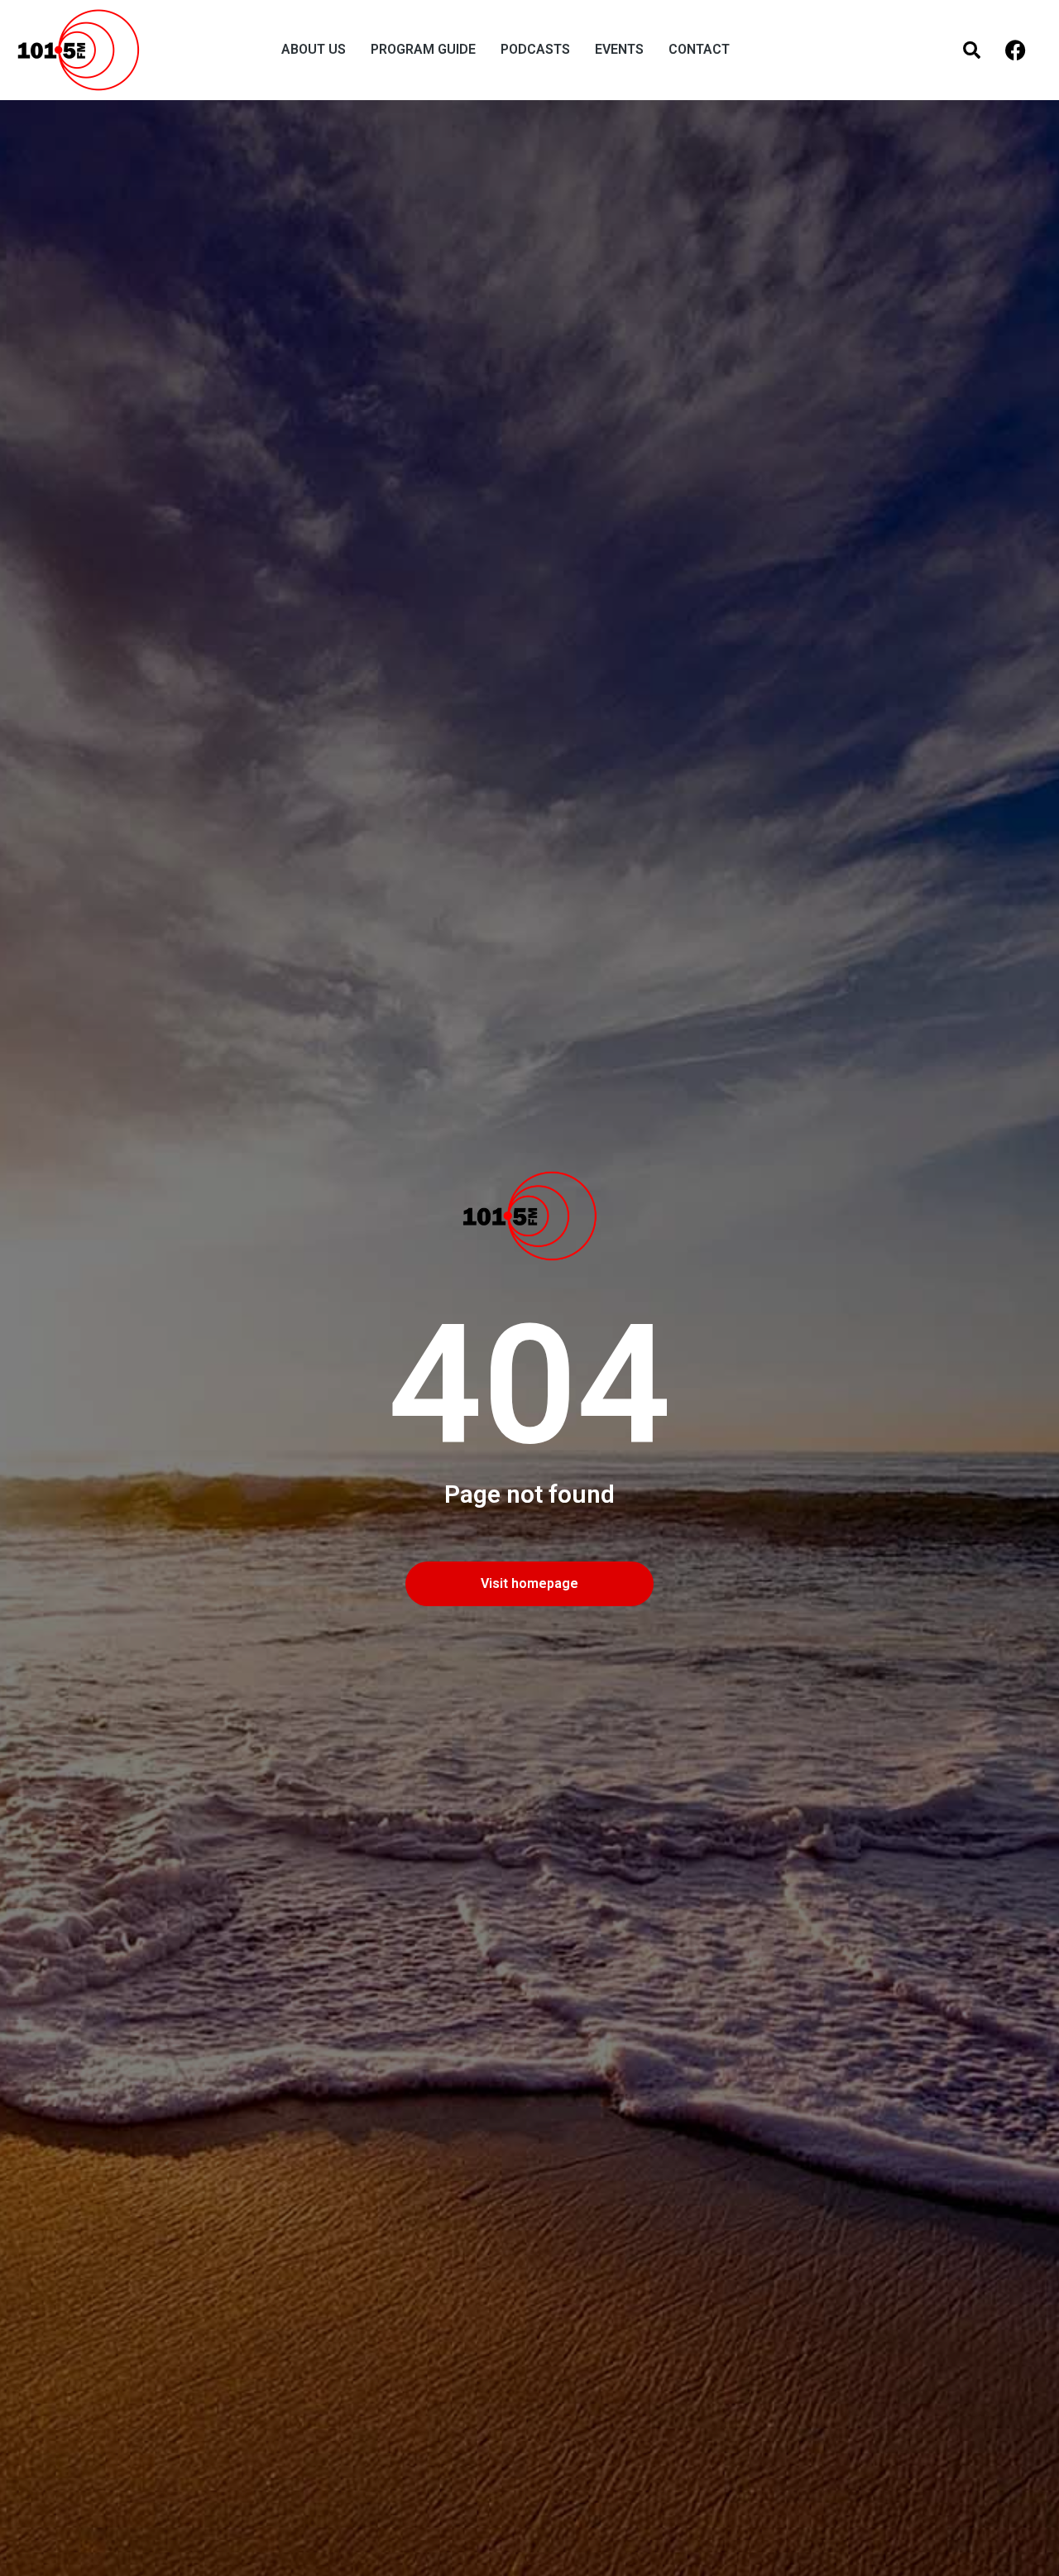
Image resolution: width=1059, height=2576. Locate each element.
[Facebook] (1016, 50)
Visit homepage (529, 1583)
